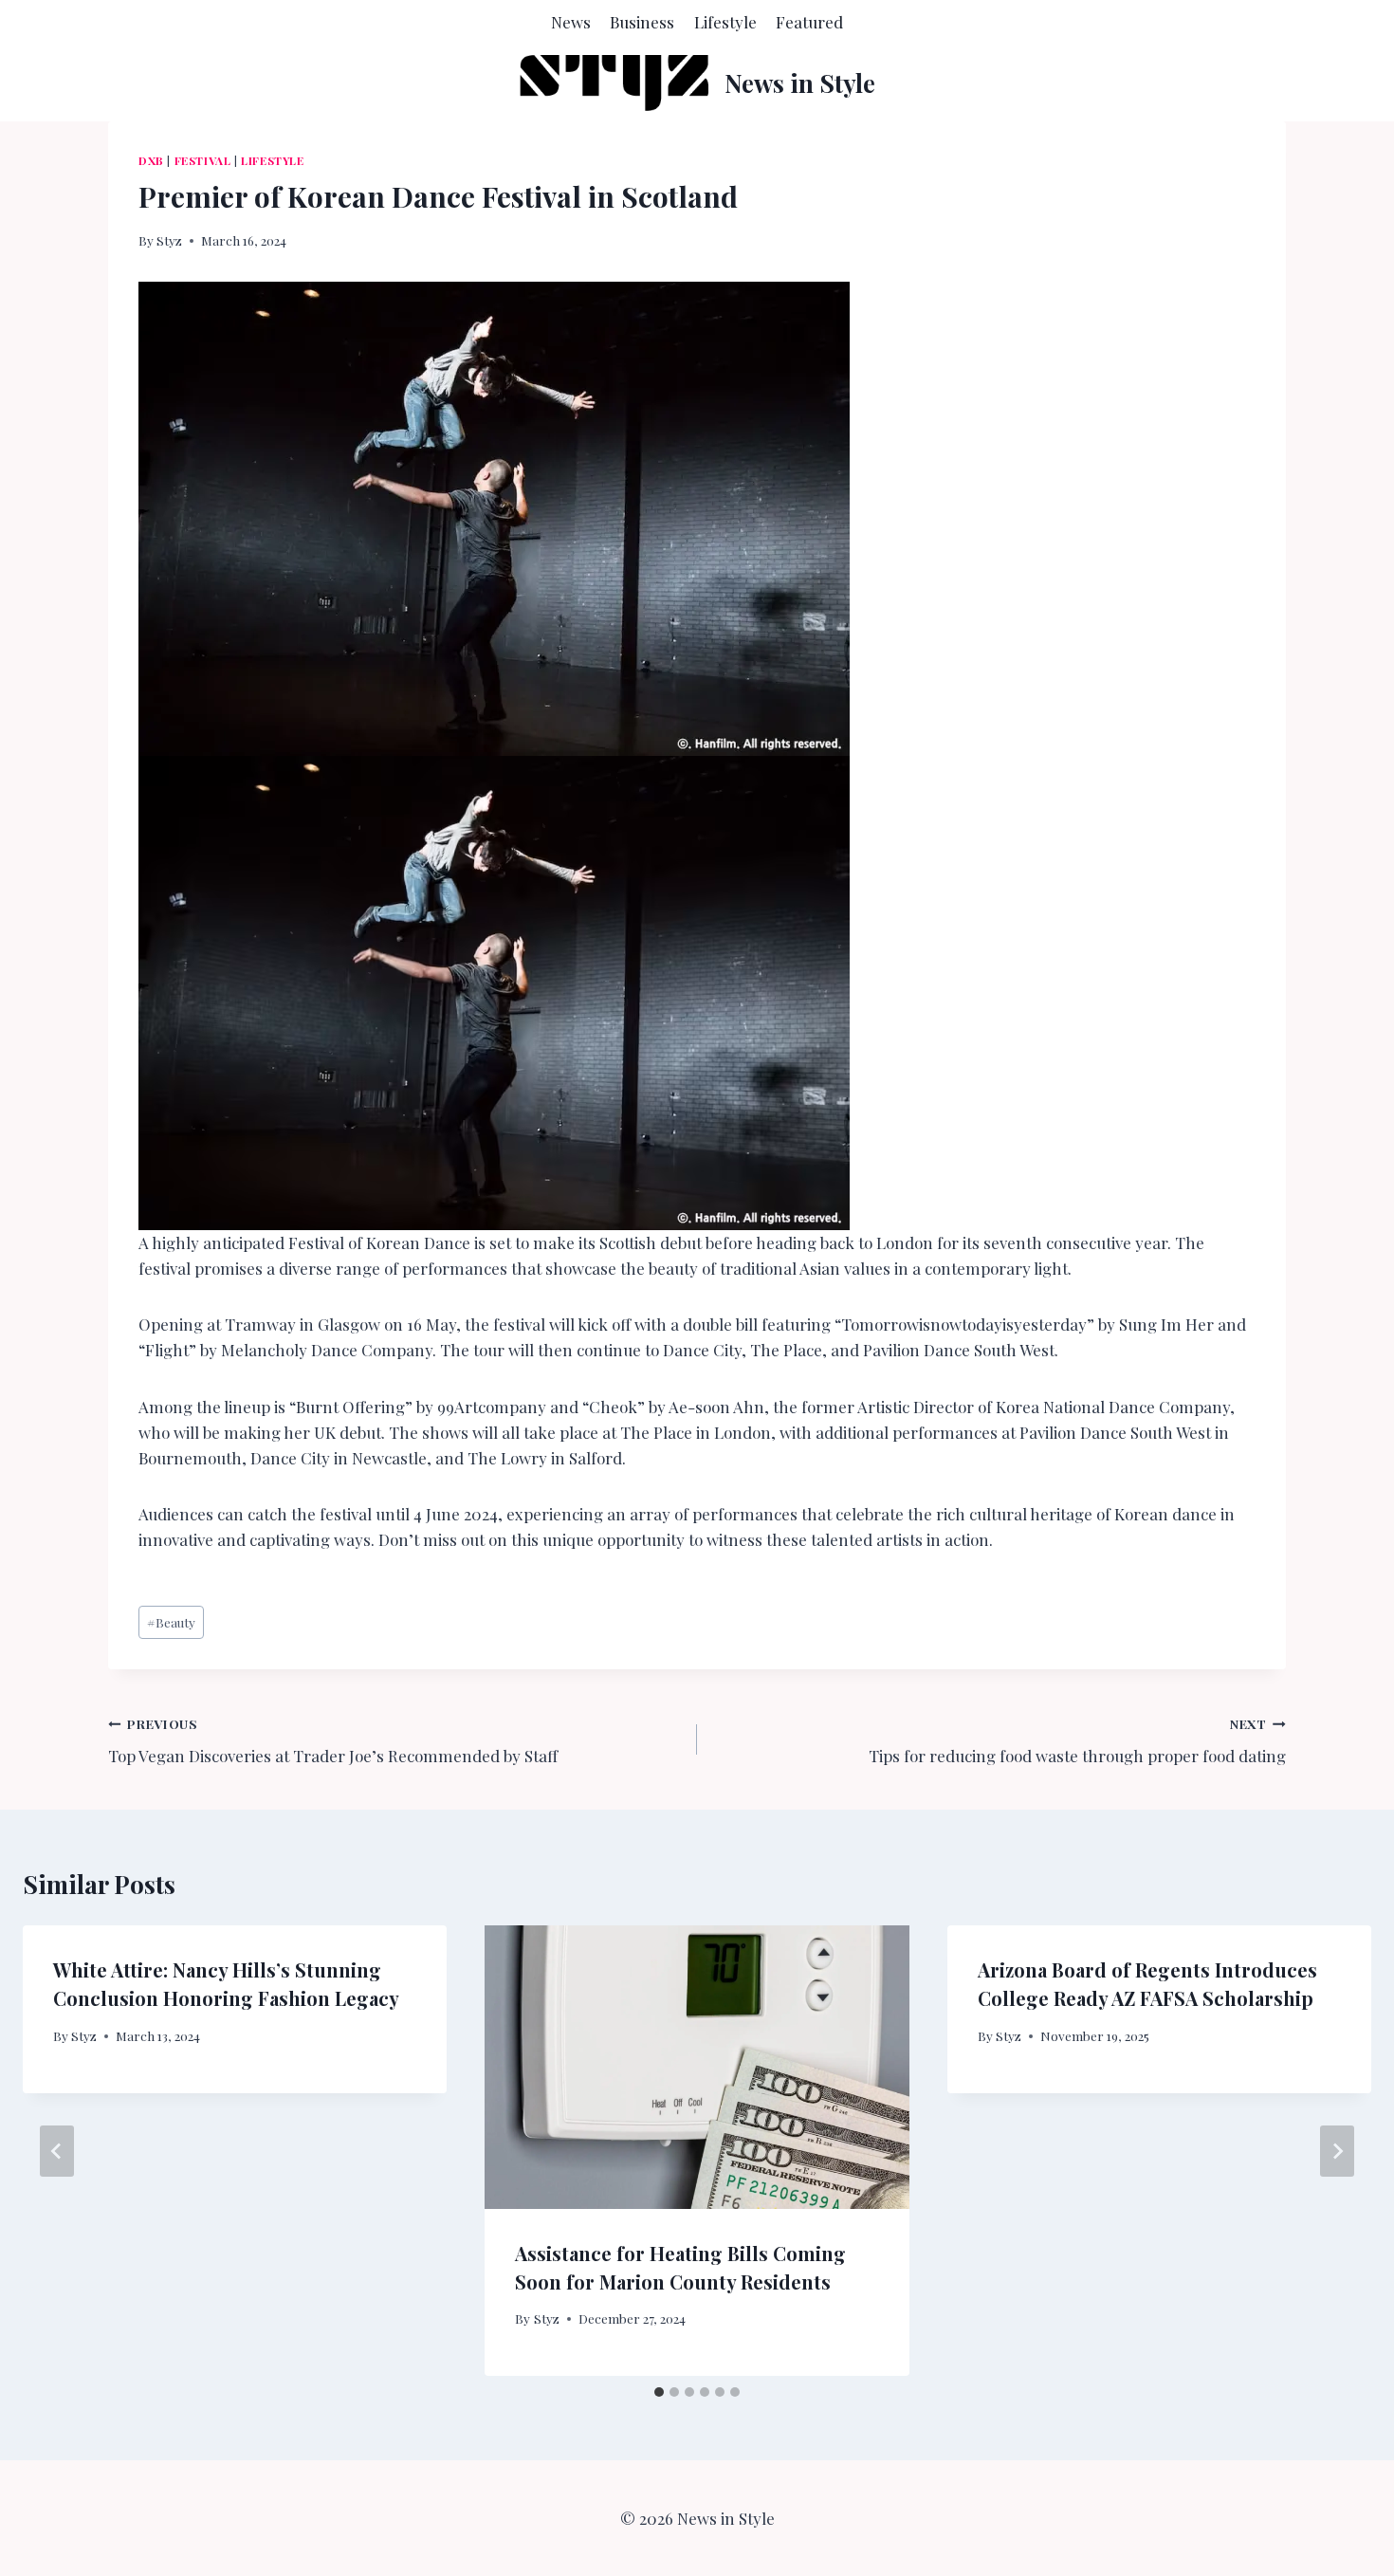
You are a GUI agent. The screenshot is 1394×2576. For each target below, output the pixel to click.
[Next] (1337, 2151)
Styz (169, 240)
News (571, 22)
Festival (203, 160)
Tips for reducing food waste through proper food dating (1077, 1741)
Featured (809, 22)
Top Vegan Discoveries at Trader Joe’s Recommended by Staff (333, 1741)
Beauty (171, 1622)
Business (642, 22)
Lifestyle (725, 22)
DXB (151, 160)
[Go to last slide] (57, 2151)
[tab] (659, 2392)
